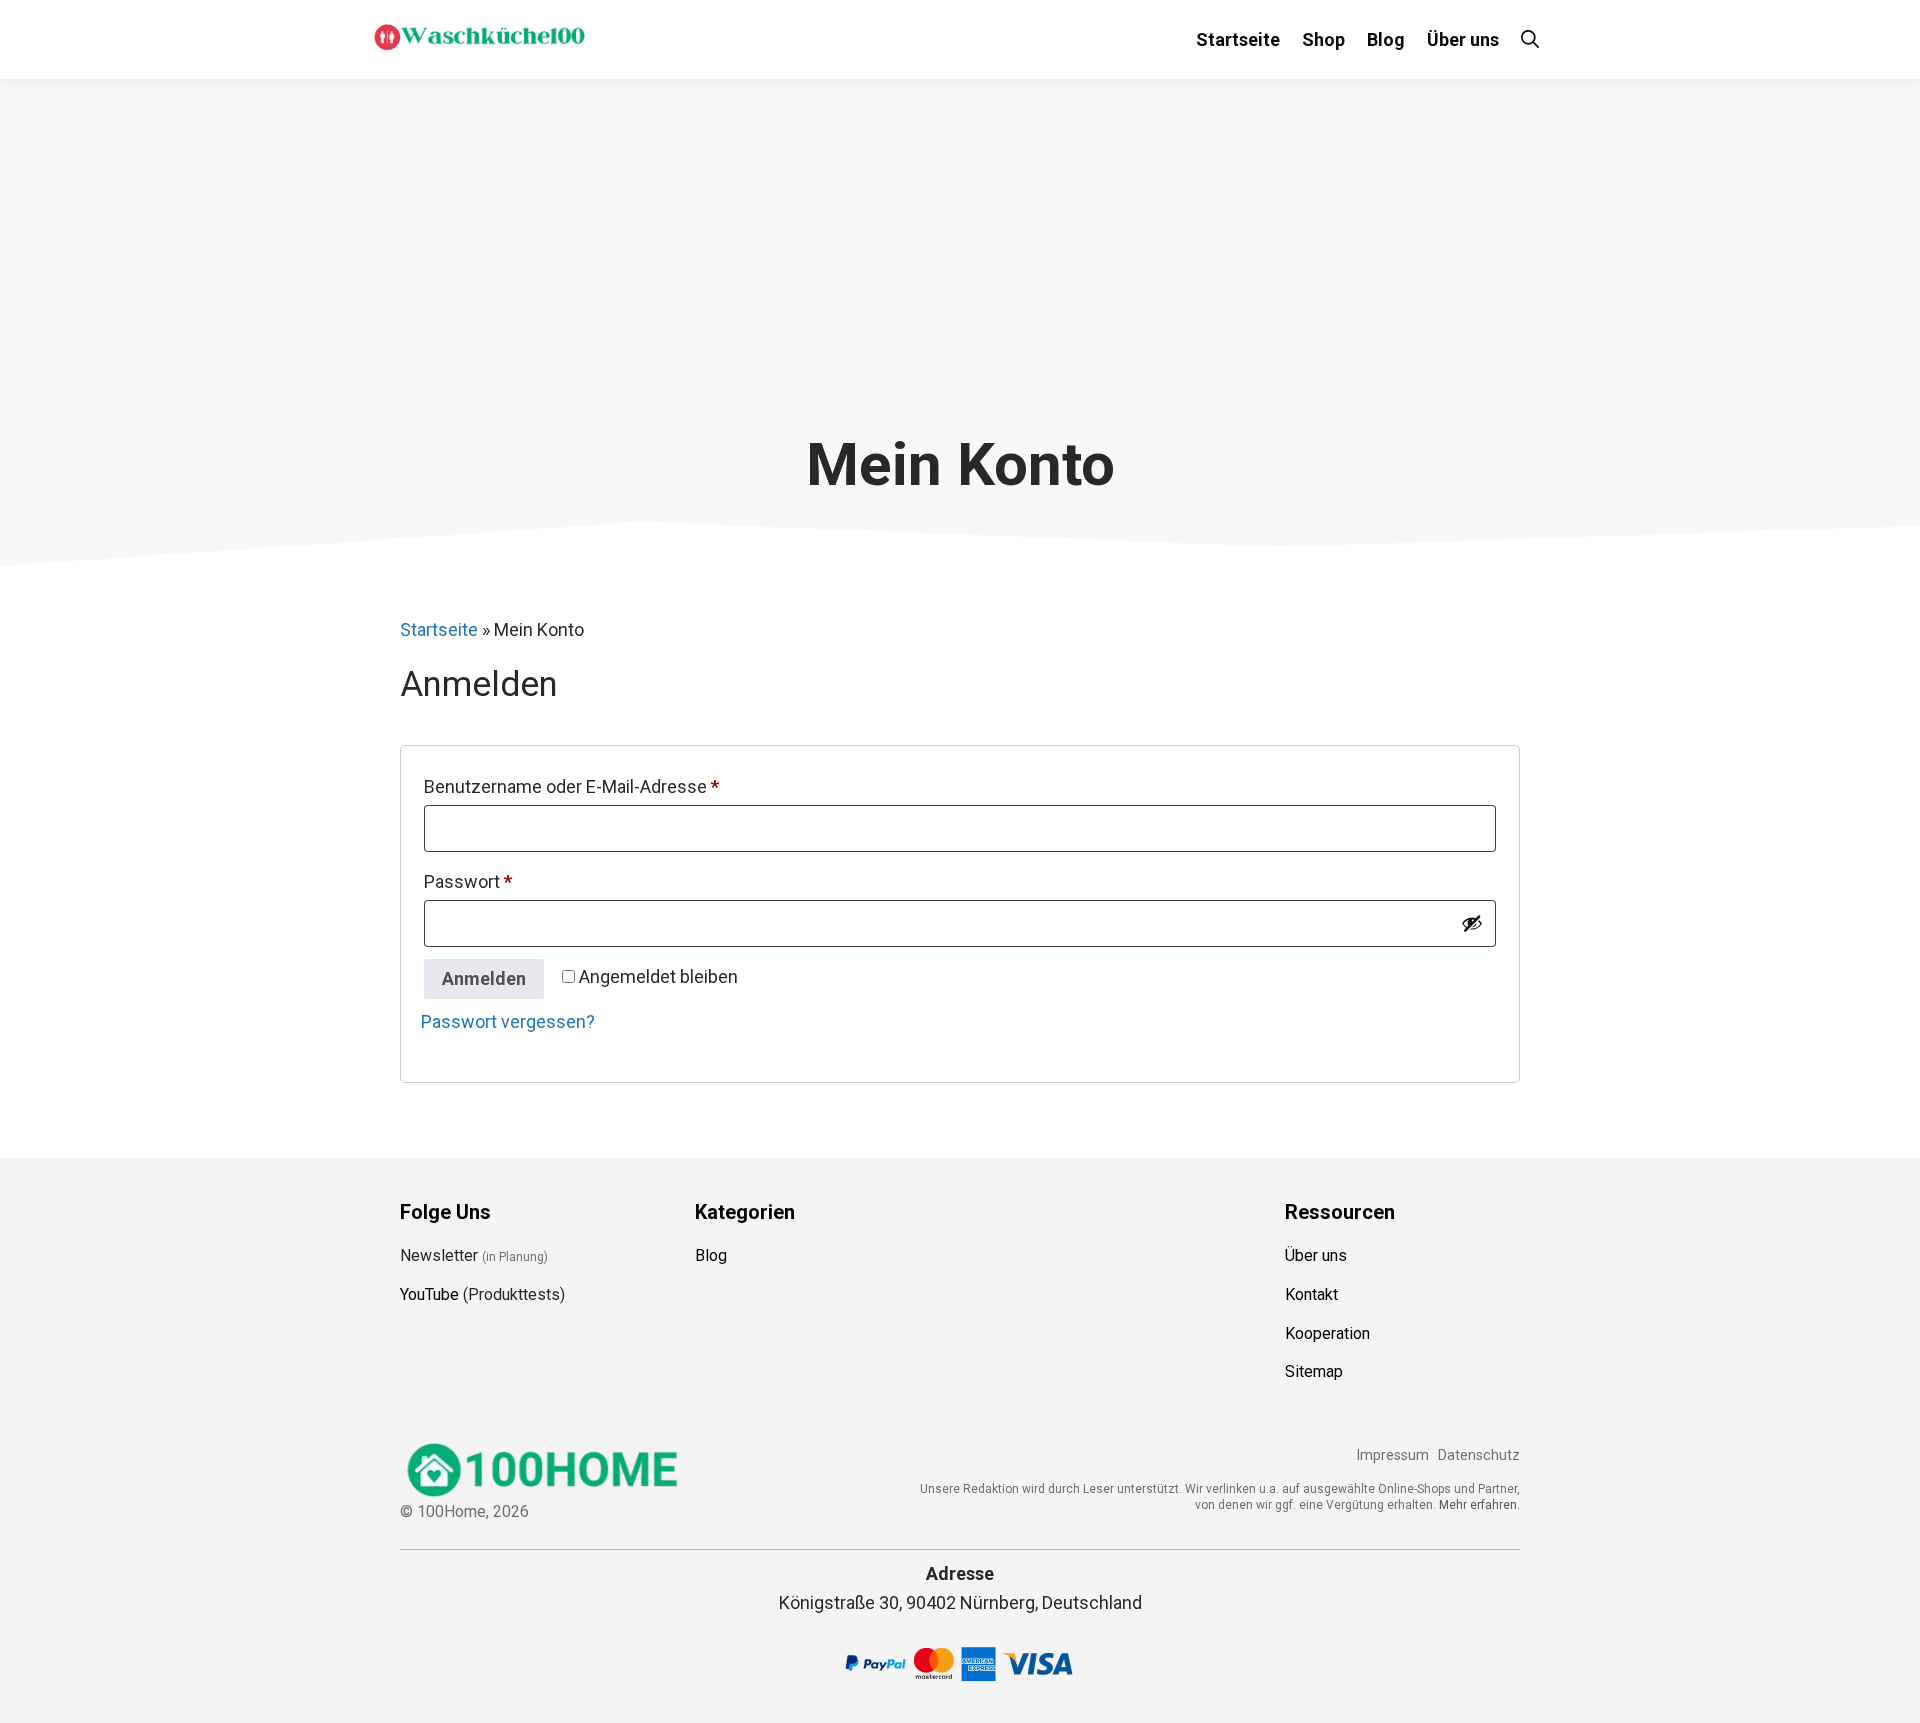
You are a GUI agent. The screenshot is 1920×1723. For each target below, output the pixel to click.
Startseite (1238, 39)
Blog (1386, 39)
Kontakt (1311, 1294)
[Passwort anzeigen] (1472, 923)
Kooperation (1327, 1333)
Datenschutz (1479, 1455)
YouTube (429, 1294)
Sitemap (1314, 1371)
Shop (1323, 39)
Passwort (514, 881)
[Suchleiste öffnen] (1530, 39)
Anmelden (484, 978)
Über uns (1463, 39)
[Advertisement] (960, 279)
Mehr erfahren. (1479, 1505)
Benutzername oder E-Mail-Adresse (617, 786)
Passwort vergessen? (508, 1021)
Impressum (1392, 1455)
